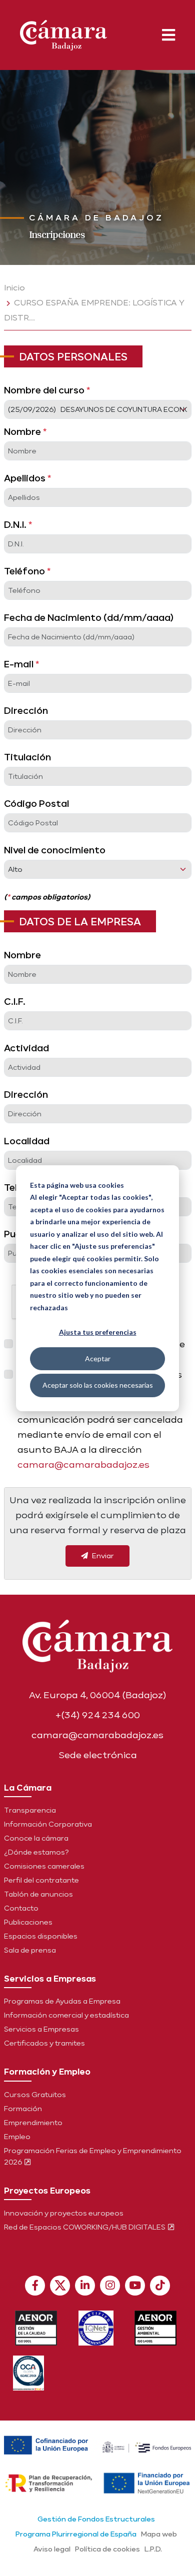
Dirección (26, 710)
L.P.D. (153, 2549)
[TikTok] (160, 2286)
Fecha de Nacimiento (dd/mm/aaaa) (89, 617)
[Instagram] (110, 2286)
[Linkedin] (85, 2286)
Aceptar (98, 1358)
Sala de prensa (30, 1950)
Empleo (17, 2137)
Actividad (26, 1048)
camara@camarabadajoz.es (83, 1464)
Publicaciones (28, 1922)
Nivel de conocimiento (55, 850)
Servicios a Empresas (41, 2029)
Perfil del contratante (41, 1880)
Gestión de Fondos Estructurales (96, 2519)
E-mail (21, 664)
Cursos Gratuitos (35, 2095)
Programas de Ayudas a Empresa (62, 2001)
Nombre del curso (47, 390)
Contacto (21, 1908)
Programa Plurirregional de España (76, 2534)
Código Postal (36, 803)
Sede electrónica (98, 1755)
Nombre (25, 431)
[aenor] (36, 2328)
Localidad (27, 1141)
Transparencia (30, 1810)
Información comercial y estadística (66, 2015)
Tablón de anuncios (38, 1894)
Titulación (27, 757)
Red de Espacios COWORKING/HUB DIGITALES (85, 2227)
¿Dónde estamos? (36, 1852)
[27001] (96, 2328)
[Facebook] (35, 2286)
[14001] (156, 2328)
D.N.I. (18, 524)
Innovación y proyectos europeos (64, 2213)
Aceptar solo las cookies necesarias (98, 1385)
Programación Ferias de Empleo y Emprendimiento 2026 (93, 2156)
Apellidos (27, 478)
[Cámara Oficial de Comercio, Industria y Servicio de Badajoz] (63, 33)
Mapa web (159, 2534)
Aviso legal (52, 2549)
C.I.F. (15, 1001)
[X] (60, 2286)
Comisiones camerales (44, 1866)
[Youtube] (135, 2286)
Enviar (102, 1556)
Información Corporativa (48, 1824)
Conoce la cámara (36, 1838)
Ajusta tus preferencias (98, 1332)
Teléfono (27, 571)
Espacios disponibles (41, 1936)
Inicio (14, 288)
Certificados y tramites (44, 2043)
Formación (23, 2109)
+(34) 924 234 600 (98, 1715)
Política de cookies (107, 2549)
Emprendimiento (33, 2123)
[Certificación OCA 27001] (29, 2373)
